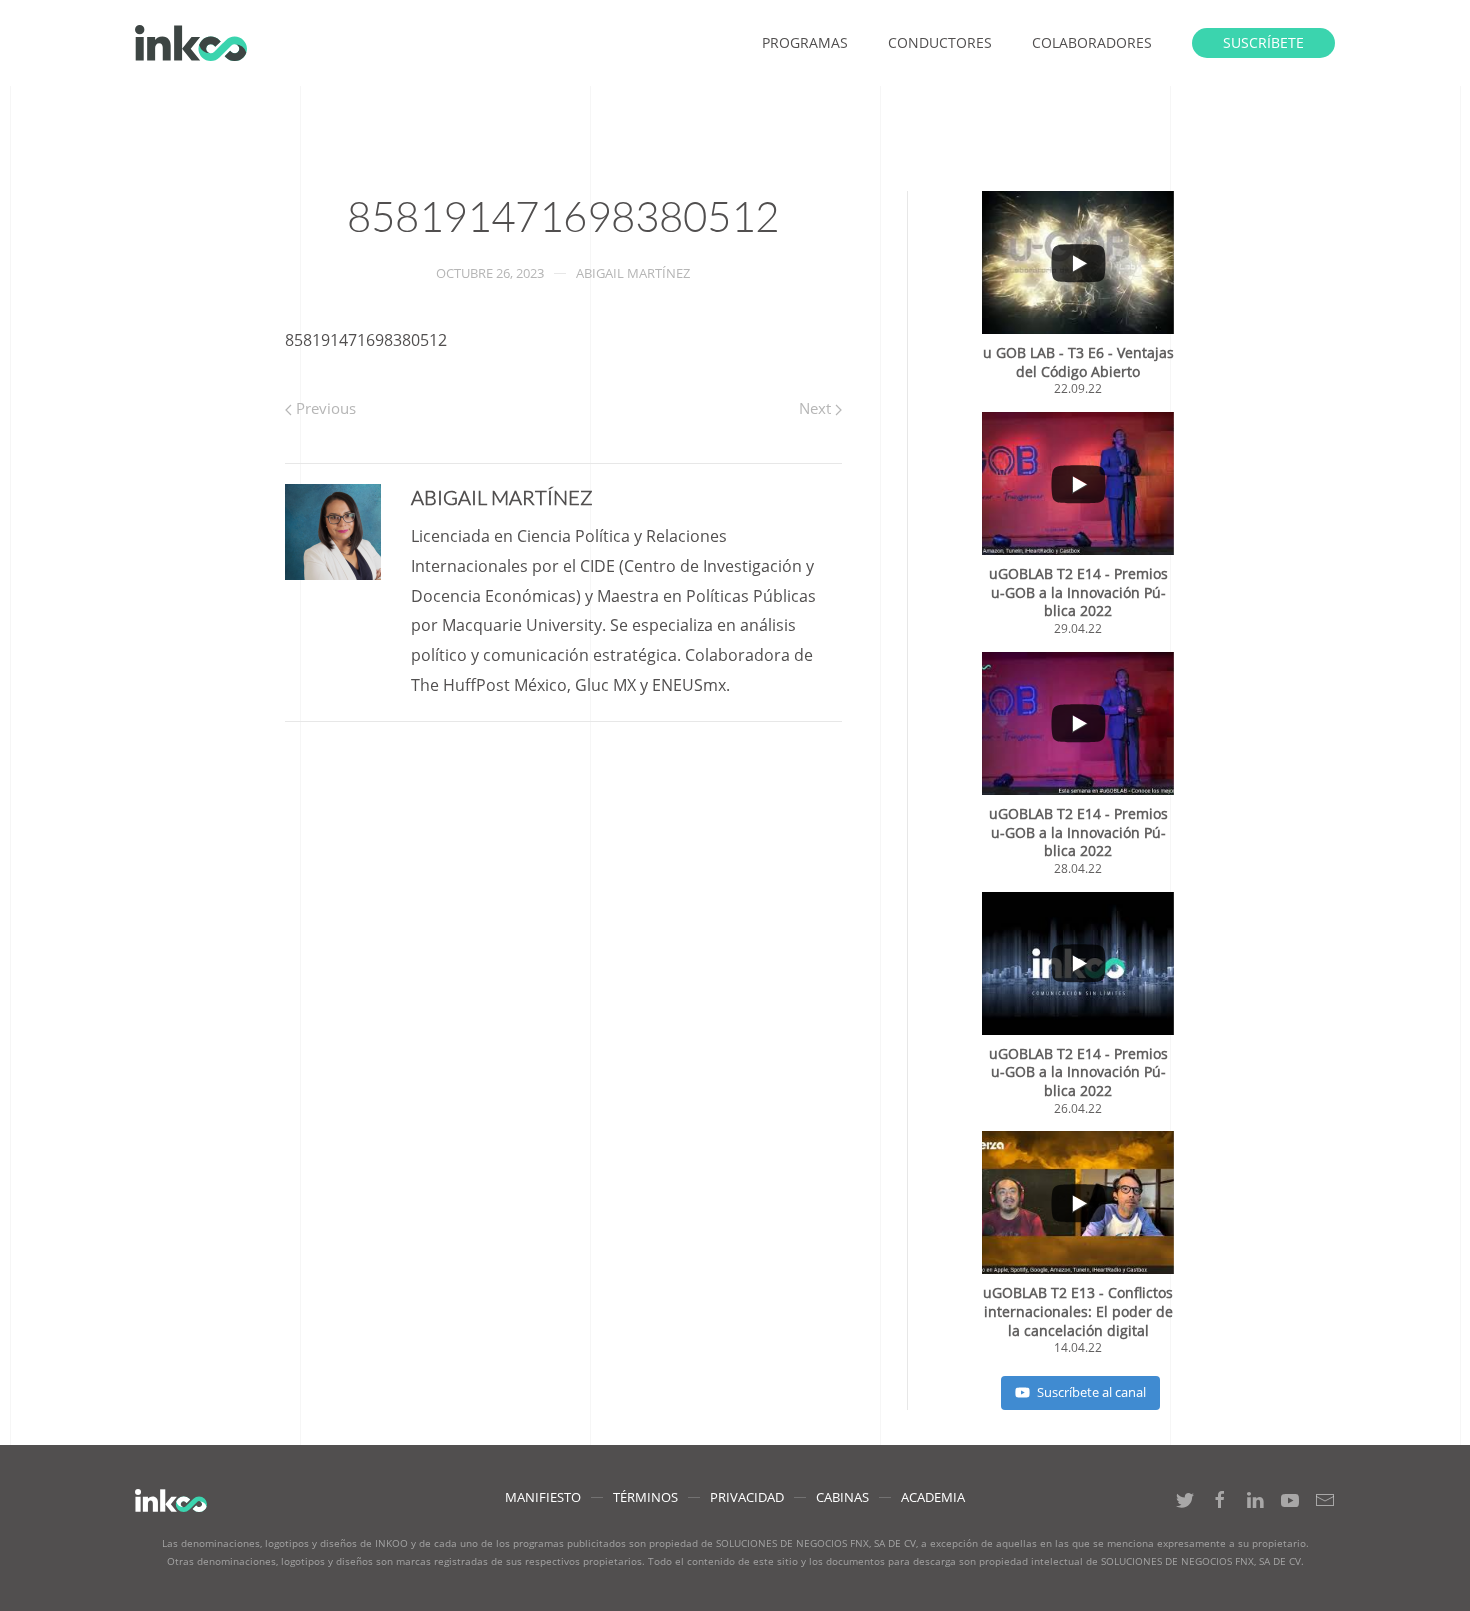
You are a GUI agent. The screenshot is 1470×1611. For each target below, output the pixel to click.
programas (805, 42)
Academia (933, 1497)
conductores (940, 42)
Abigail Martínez (633, 273)
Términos (645, 1497)
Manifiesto (543, 1497)
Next (817, 408)
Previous (324, 408)
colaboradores (1092, 42)
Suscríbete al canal (1091, 1392)
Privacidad (747, 1497)
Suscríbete (1263, 42)
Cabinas (842, 1497)
